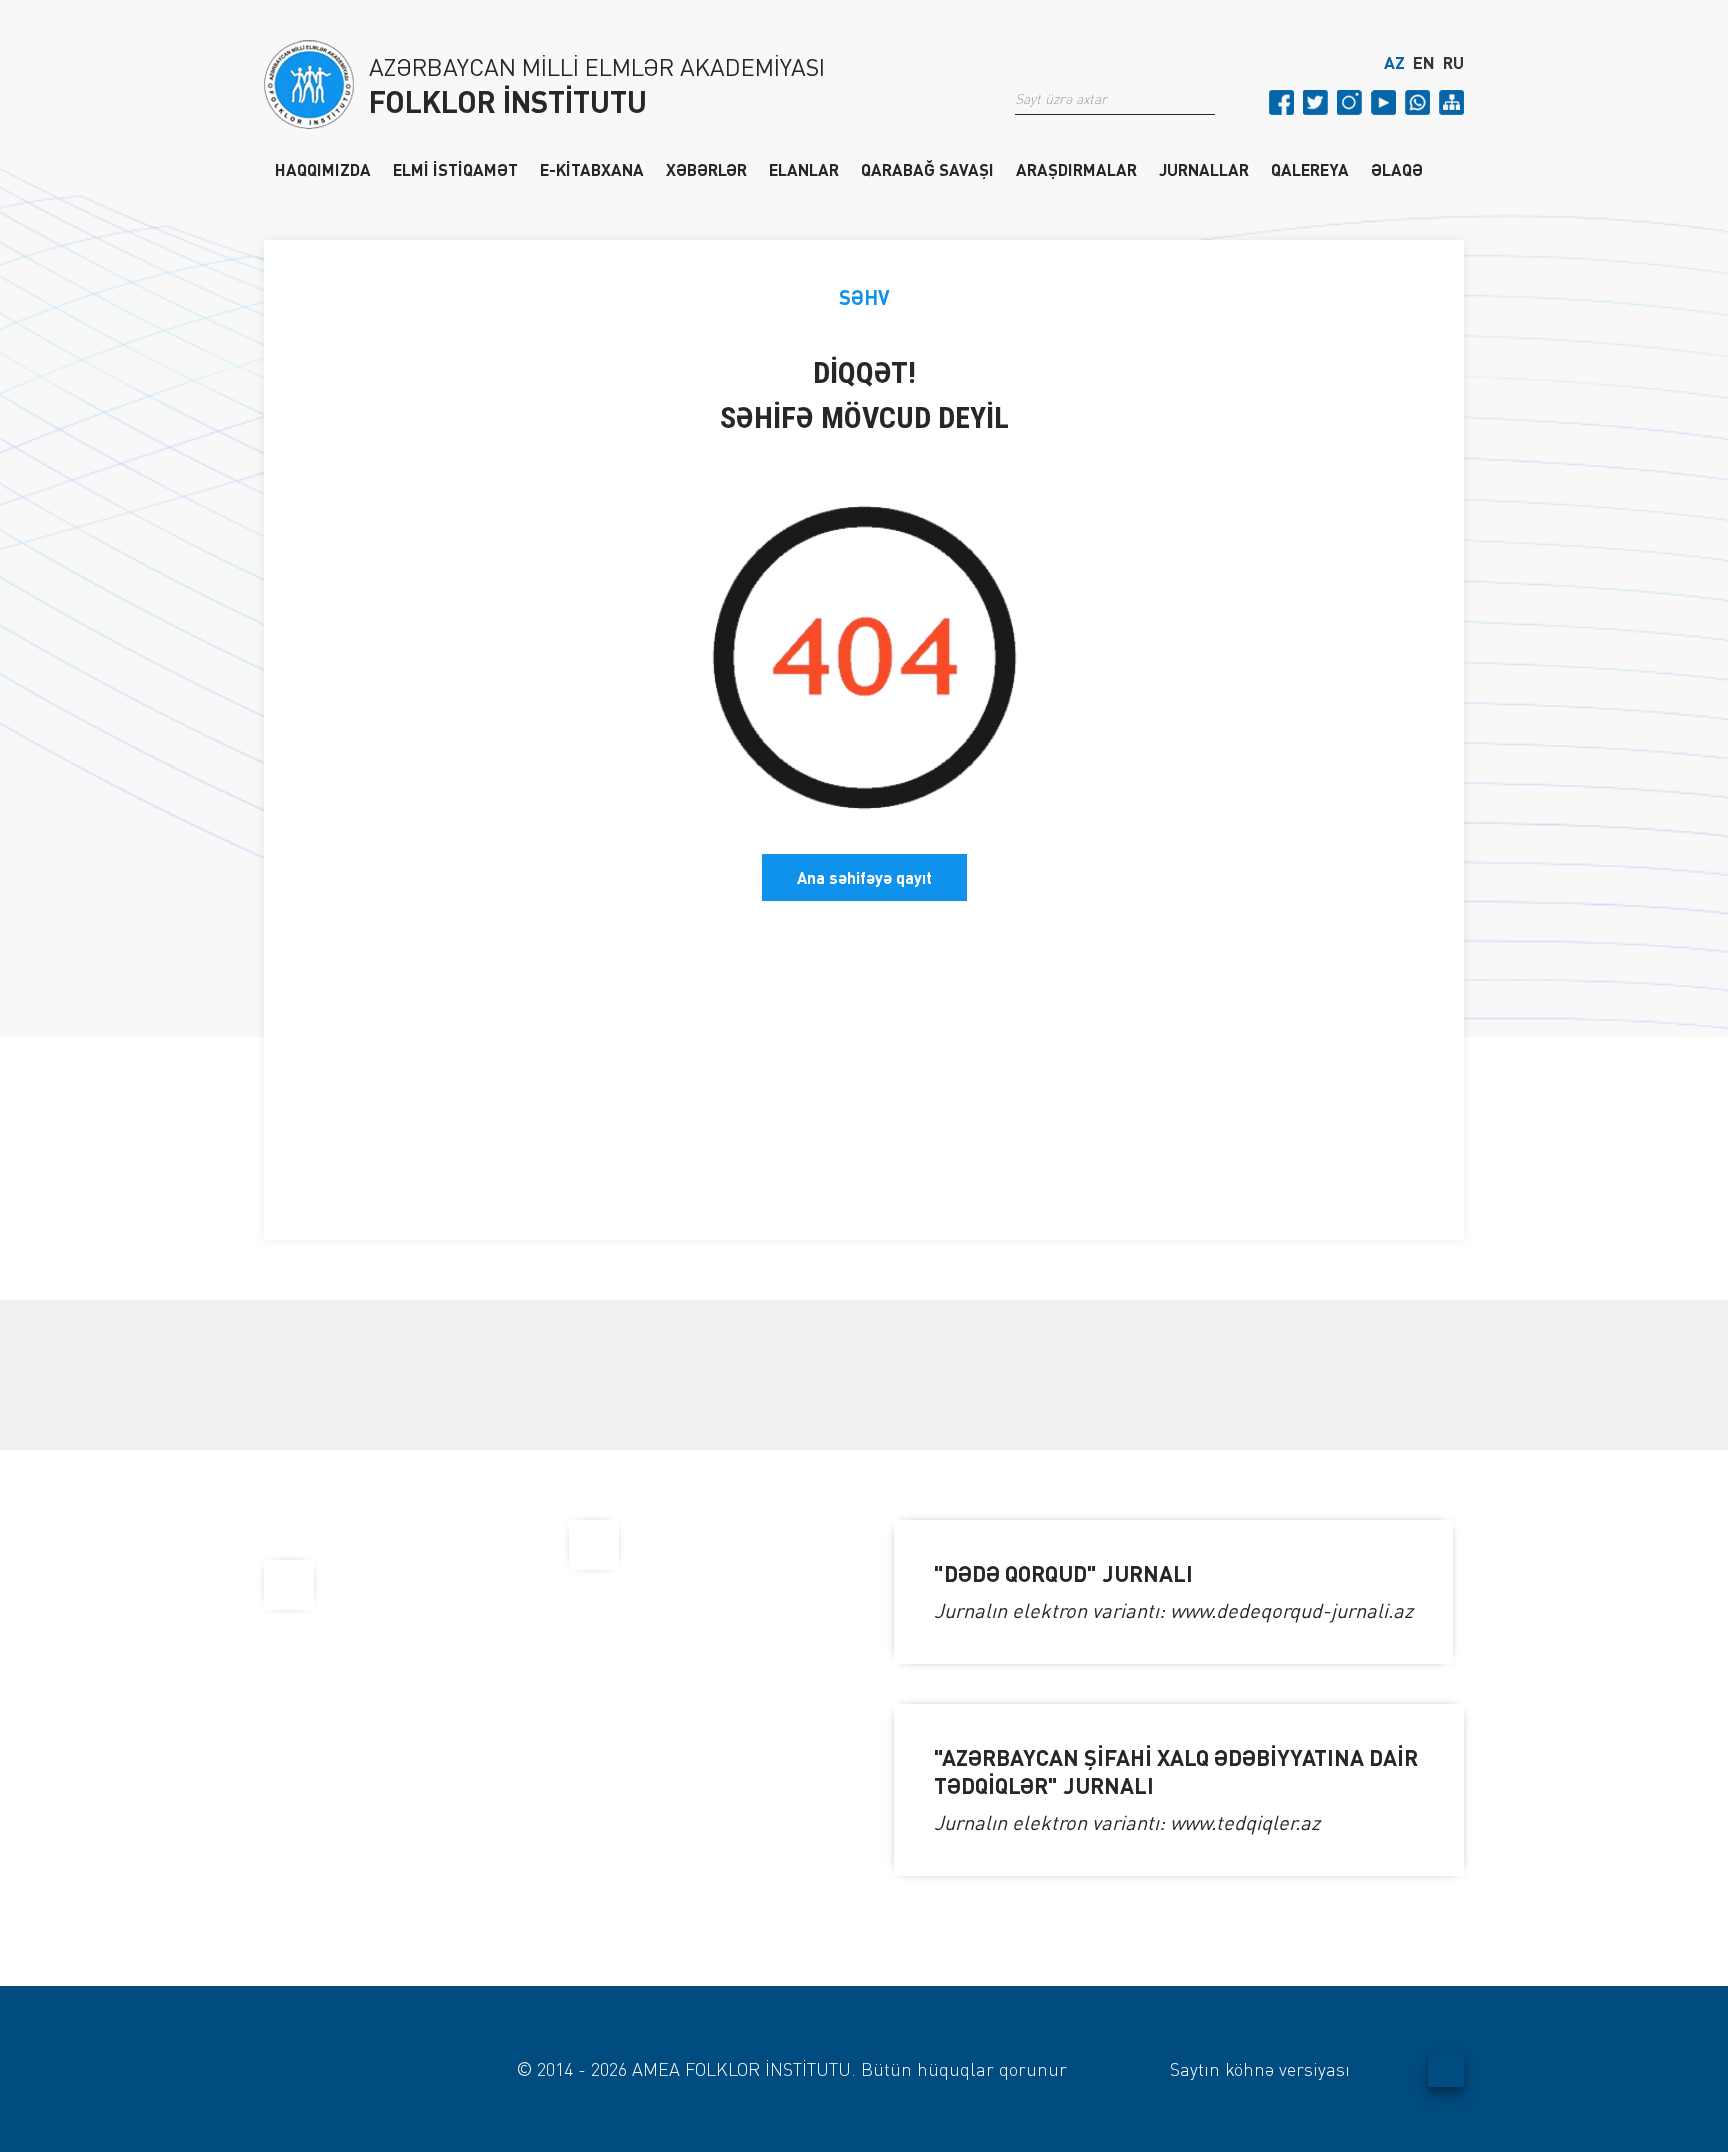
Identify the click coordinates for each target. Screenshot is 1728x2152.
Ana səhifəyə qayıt (864, 877)
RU (1453, 63)
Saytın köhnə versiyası (1260, 2069)
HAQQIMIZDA (323, 169)
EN (1424, 63)
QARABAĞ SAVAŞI (927, 169)
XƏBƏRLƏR (706, 169)
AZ (1394, 63)
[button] (1207, 99)
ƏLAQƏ (1397, 169)
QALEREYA (1310, 169)
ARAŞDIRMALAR (1076, 169)
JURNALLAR (1204, 169)
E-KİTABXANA (592, 169)
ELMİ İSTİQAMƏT (455, 169)
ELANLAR (804, 169)
